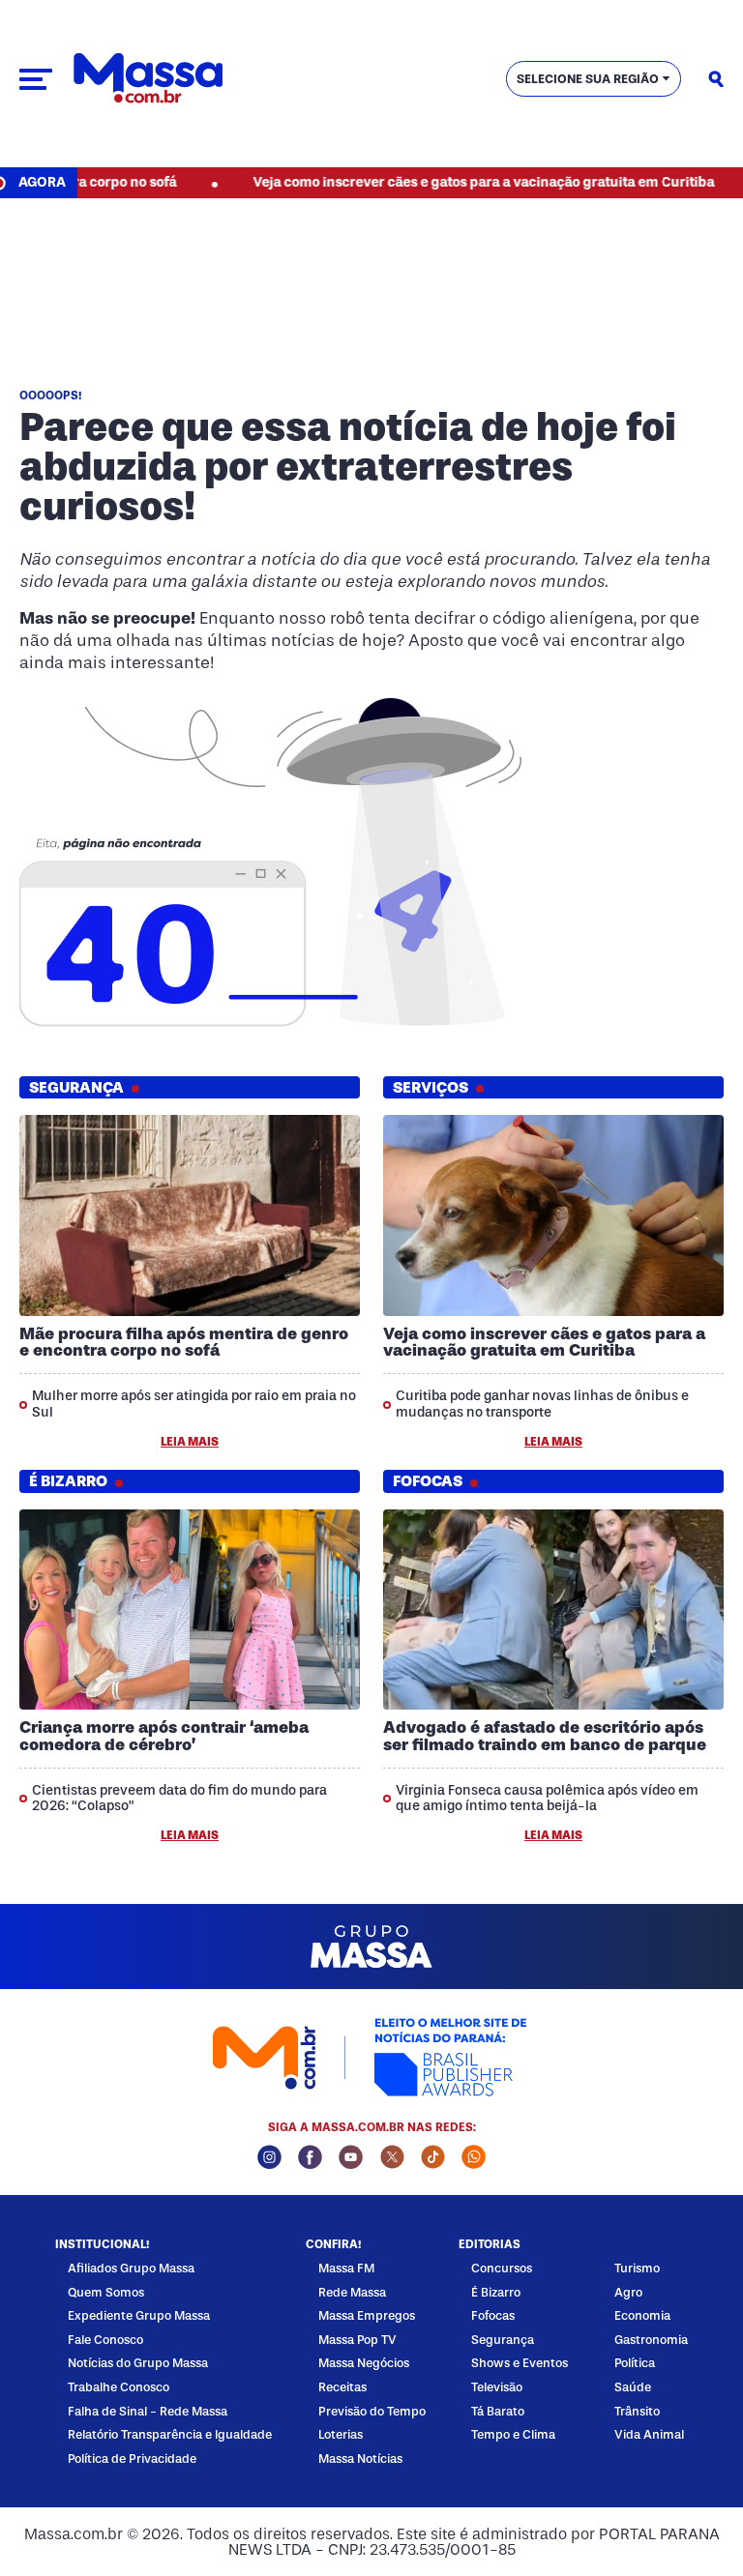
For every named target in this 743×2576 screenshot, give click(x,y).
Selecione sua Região (588, 79)
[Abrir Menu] (36, 79)
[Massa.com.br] (148, 79)
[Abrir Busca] (716, 79)
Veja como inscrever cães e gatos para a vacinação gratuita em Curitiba (435, 182)
